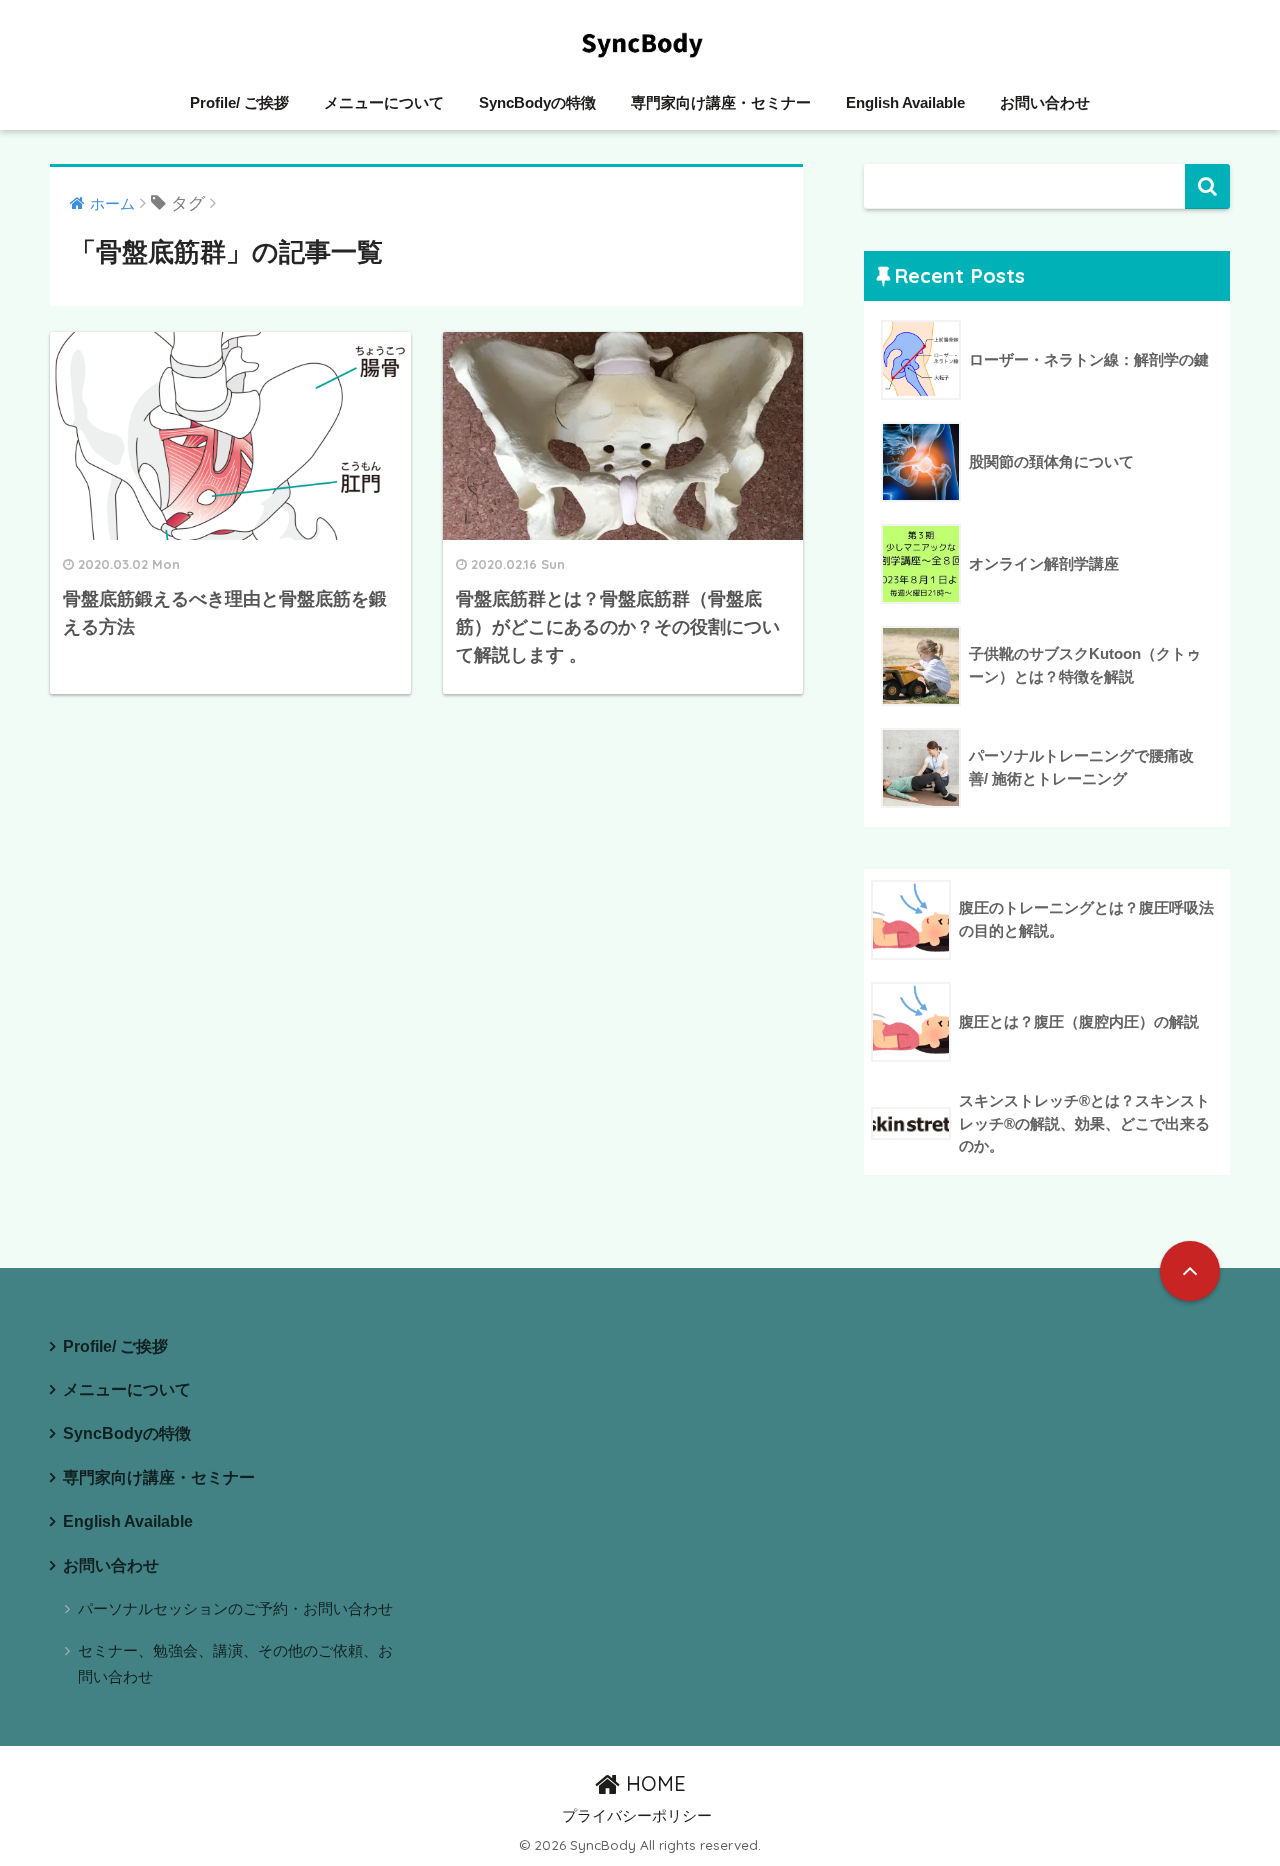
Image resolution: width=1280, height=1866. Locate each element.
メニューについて (384, 102)
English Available (905, 102)
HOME (653, 1783)
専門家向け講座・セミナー (721, 102)
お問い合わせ (1045, 102)
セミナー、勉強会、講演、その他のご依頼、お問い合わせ (235, 1663)
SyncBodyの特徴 (537, 102)
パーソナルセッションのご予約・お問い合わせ (235, 1608)
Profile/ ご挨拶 (239, 102)
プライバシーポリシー (637, 1816)
